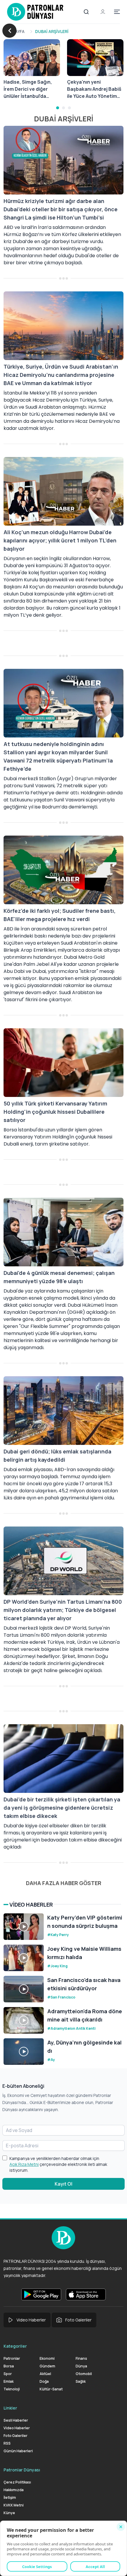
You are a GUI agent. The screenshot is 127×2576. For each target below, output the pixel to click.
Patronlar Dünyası (22, 2470)
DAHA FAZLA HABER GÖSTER (64, 1883)
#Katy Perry (58, 1935)
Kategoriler (15, 2346)
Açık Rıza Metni (24, 2164)
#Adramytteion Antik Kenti (71, 2028)
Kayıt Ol (63, 2184)
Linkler (10, 2408)
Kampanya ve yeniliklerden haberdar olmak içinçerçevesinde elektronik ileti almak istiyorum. (58, 2164)
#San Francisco (61, 1997)
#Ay (51, 2060)
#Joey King (57, 1966)
